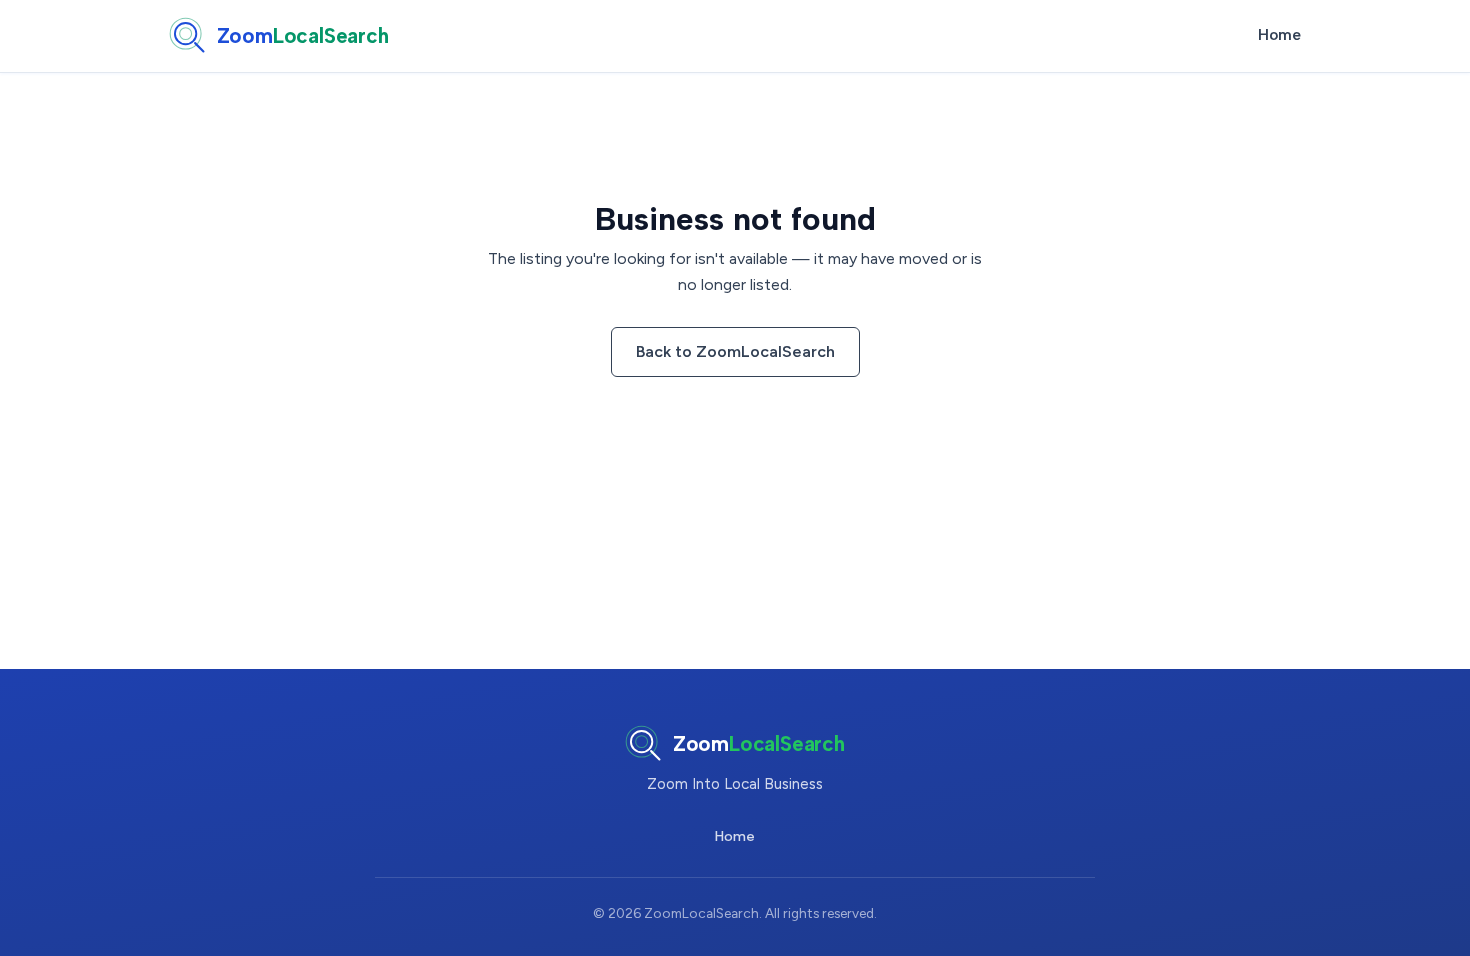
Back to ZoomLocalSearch (735, 351)
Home (1279, 35)
